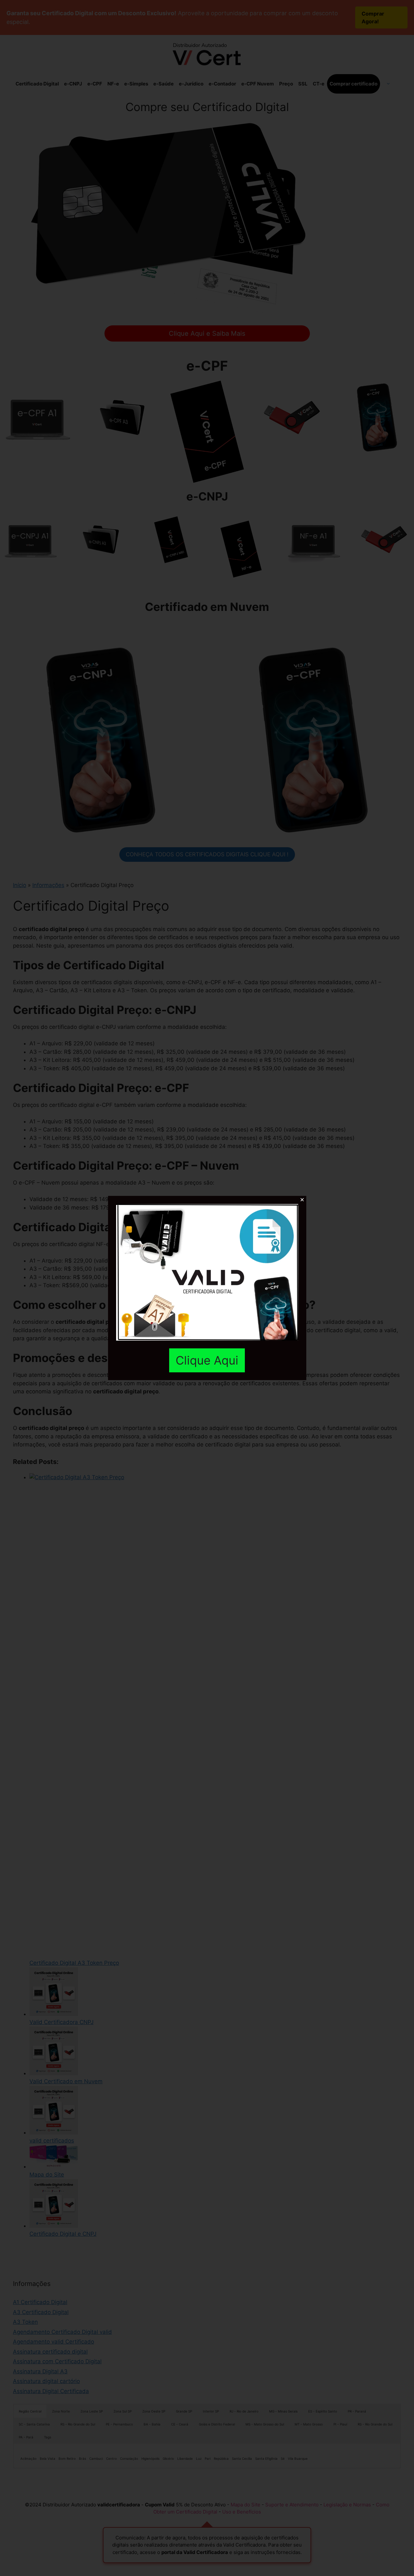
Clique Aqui (207, 1360)
